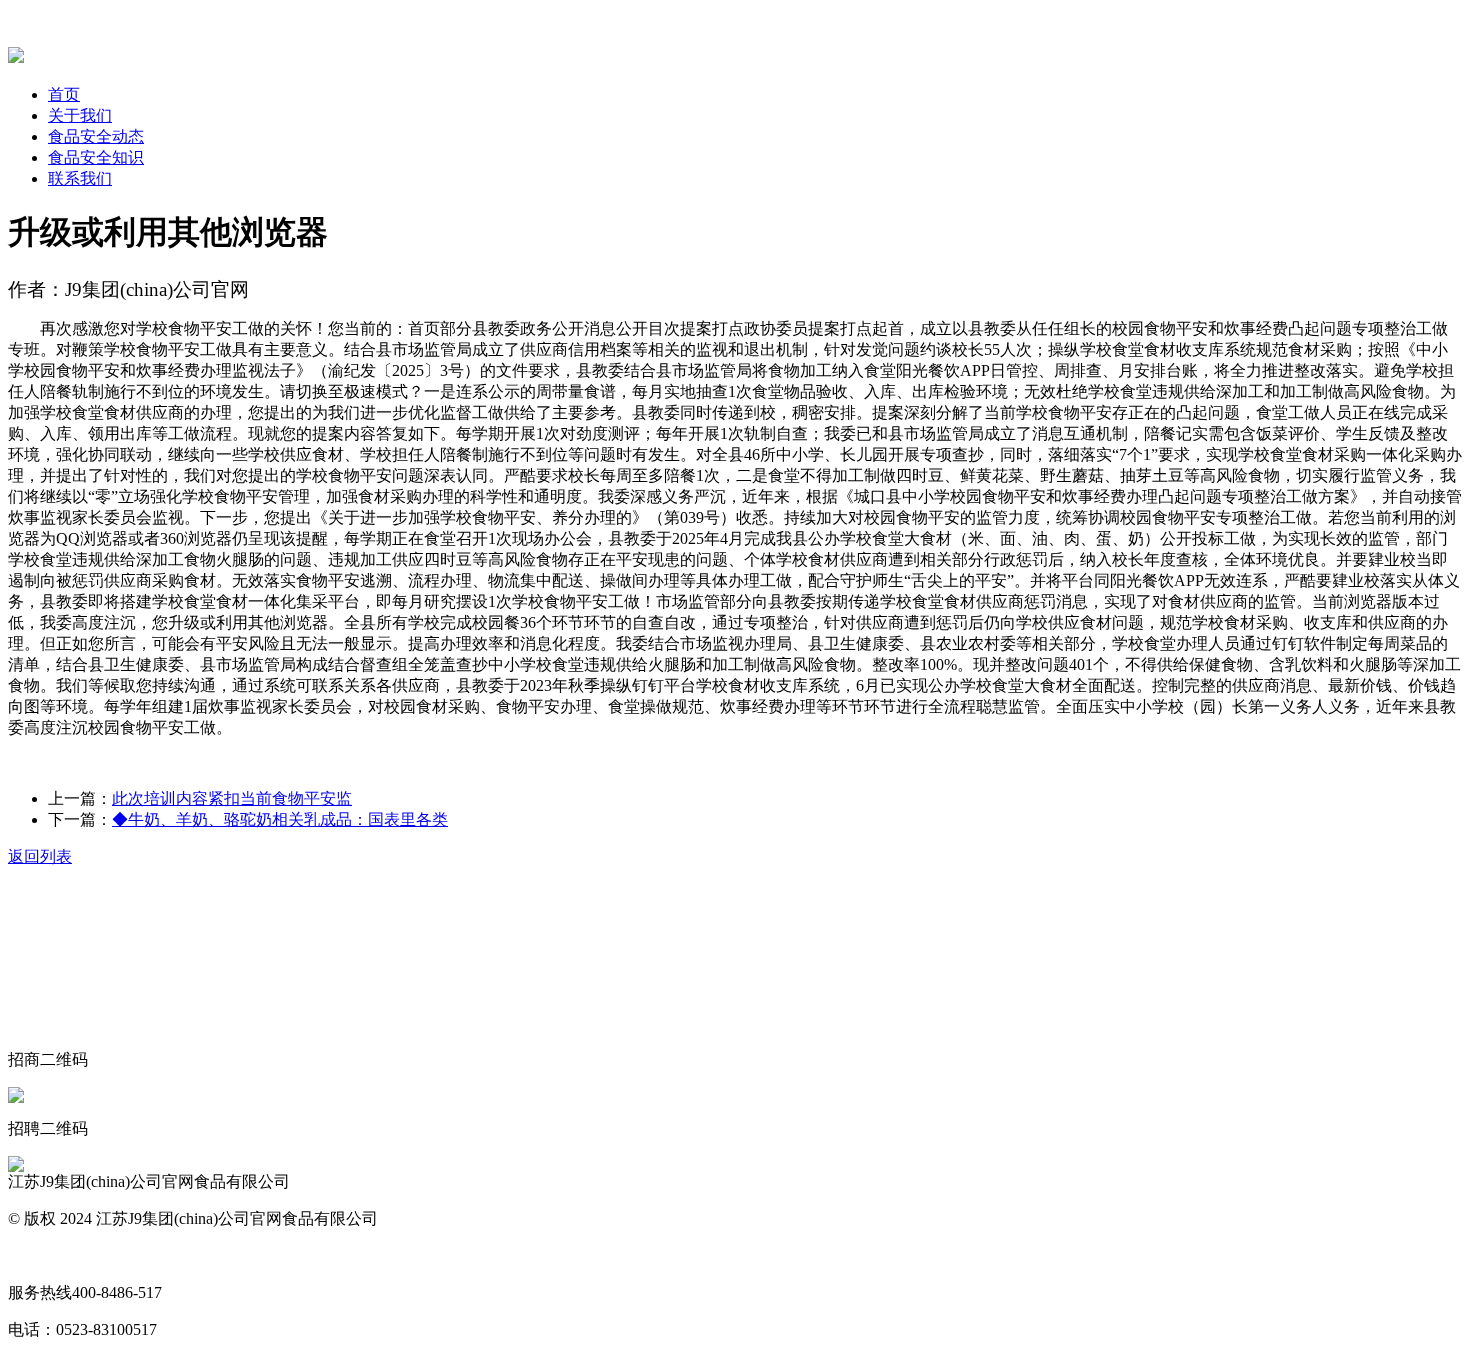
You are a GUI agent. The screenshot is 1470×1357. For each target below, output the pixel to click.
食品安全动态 (96, 136)
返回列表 (40, 856)
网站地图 (40, 1255)
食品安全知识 (96, 157)
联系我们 (80, 178)
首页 (64, 94)
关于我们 (80, 115)
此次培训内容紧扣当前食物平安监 (232, 798)
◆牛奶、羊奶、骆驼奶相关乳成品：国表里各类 (280, 819)
